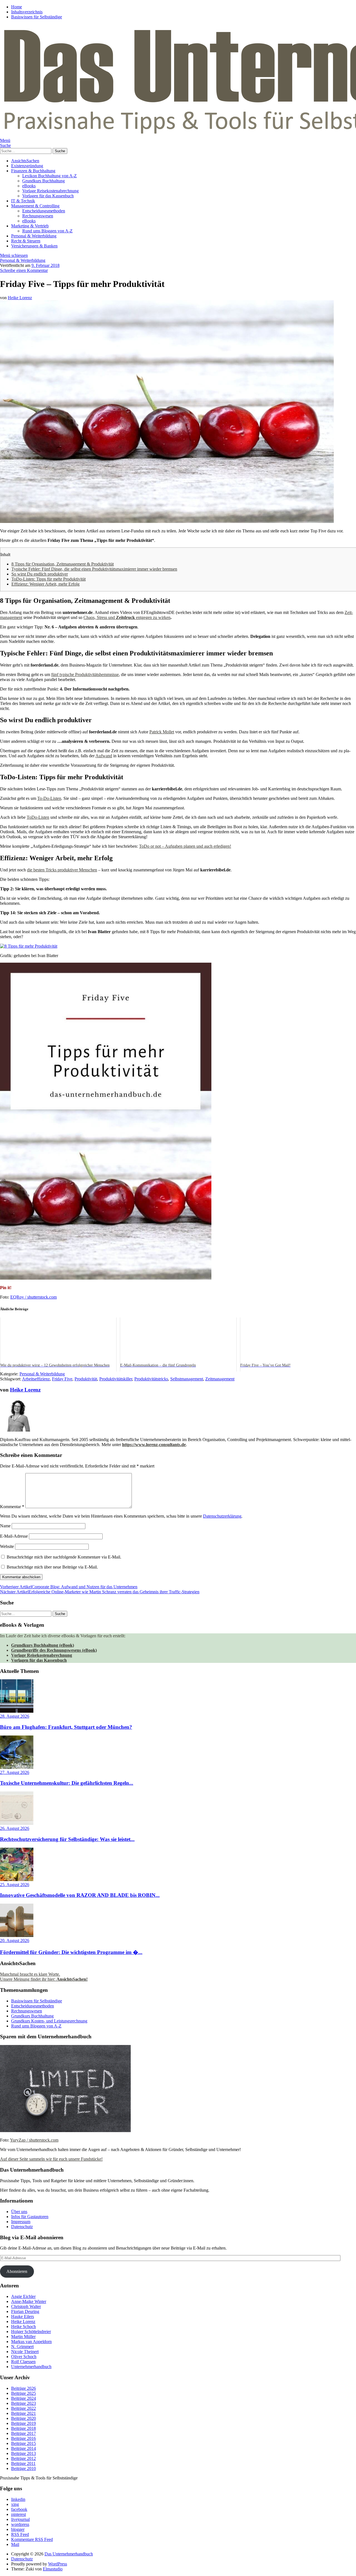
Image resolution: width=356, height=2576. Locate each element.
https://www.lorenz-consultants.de (154, 1445)
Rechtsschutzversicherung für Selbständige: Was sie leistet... (67, 1839)
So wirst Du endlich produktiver (40, 574)
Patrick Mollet (162, 732)
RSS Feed (20, 2534)
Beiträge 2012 (24, 2458)
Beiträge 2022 (24, 2408)
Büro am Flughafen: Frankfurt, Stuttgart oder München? (66, 1727)
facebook (19, 2509)
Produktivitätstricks (151, 1379)
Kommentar (12, 1507)
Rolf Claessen (23, 2362)
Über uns (19, 2212)
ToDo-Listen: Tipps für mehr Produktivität (49, 579)
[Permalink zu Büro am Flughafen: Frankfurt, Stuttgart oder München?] (17, 1711)
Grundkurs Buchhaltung (44, 181)
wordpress (20, 2524)
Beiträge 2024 (24, 2398)
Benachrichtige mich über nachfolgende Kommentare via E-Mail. (64, 1557)
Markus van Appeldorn (31, 2342)
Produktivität (86, 1379)
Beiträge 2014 (24, 2448)
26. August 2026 (15, 1828)
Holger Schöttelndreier (31, 2332)
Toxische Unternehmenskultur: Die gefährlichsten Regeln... (67, 1783)
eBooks (29, 186)
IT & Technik (23, 201)
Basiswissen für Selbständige (37, 17)
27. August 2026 (15, 1772)
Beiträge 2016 (24, 2438)
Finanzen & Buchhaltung (33, 171)
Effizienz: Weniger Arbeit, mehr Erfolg (45, 584)
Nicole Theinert (25, 2352)
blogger (18, 2529)
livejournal (20, 2519)
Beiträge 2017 (24, 2433)
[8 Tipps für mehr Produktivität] (29, 946)
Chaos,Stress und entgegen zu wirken (127, 617)
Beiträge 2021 (24, 2413)
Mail (15, 2544)
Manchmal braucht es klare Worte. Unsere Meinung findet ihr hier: (44, 1977)
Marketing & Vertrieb (30, 226)
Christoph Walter (26, 2306)
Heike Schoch (24, 2326)
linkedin (18, 2499)
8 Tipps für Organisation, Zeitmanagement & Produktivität (63, 564)
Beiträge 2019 (24, 2423)
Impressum (21, 2222)
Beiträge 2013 (24, 2453)
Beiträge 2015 (24, 2443)
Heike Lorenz (20, 298)
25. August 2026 (15, 1885)
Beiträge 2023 (24, 2403)
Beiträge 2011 (23, 2463)
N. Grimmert (22, 2347)
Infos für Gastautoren (30, 2217)
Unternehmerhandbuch (31, 2367)
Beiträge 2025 (24, 2393)
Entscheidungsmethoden (44, 211)
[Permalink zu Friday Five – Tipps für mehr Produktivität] (167, 521)
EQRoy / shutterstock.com (34, 1297)
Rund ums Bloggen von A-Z (47, 231)
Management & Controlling (35, 206)
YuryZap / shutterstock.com (34, 2140)
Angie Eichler (23, 2296)
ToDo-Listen (38, 817)
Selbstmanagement (187, 1379)
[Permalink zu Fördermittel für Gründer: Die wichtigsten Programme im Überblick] (17, 1935)
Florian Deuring (25, 2311)
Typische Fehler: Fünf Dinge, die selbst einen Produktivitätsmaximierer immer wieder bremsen (94, 569)
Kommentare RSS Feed (32, 2539)
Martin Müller (23, 2337)
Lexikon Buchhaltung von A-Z (50, 176)
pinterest (18, 2514)
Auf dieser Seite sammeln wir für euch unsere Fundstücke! (51, 2159)
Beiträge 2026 (24, 2388)
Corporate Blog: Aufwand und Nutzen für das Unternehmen (69, 1587)
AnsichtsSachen (25, 161)
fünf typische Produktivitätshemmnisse (85, 674)
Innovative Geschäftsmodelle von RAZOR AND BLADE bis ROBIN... (80, 1895)
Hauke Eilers (23, 2316)
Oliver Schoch (24, 2357)
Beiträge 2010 (24, 2468)
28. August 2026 (15, 1716)
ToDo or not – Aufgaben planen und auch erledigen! (185, 846)
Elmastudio (53, 2569)
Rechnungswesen (38, 216)
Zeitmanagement (220, 1379)
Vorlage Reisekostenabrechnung (50, 191)
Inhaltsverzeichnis (27, 12)
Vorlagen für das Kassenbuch (48, 196)
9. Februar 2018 (45, 265)
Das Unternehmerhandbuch (69, 2554)
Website (7, 1546)
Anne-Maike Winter (29, 2301)
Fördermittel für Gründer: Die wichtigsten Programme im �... (71, 1952)
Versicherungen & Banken (34, 246)
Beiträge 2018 (24, 2428)
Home (17, 7)
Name (5, 1526)
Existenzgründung (27, 166)
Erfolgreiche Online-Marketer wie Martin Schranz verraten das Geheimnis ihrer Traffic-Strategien (100, 1592)
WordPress (58, 2564)
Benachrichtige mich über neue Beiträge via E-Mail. (52, 1567)
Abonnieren (17, 2271)
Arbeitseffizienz (36, 1379)
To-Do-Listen (49, 798)
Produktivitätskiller (116, 1379)
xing (15, 2504)
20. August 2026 (15, 1940)
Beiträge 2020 (24, 2418)
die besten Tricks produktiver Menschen (62, 870)
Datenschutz (22, 2227)
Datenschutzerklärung (222, 1516)
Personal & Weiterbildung (34, 236)
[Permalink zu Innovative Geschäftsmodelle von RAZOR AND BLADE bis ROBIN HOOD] (17, 1880)
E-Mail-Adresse (14, 1536)
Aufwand (104, 756)
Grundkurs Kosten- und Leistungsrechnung (49, 2021)
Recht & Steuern (26, 241)
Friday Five (62, 1379)
